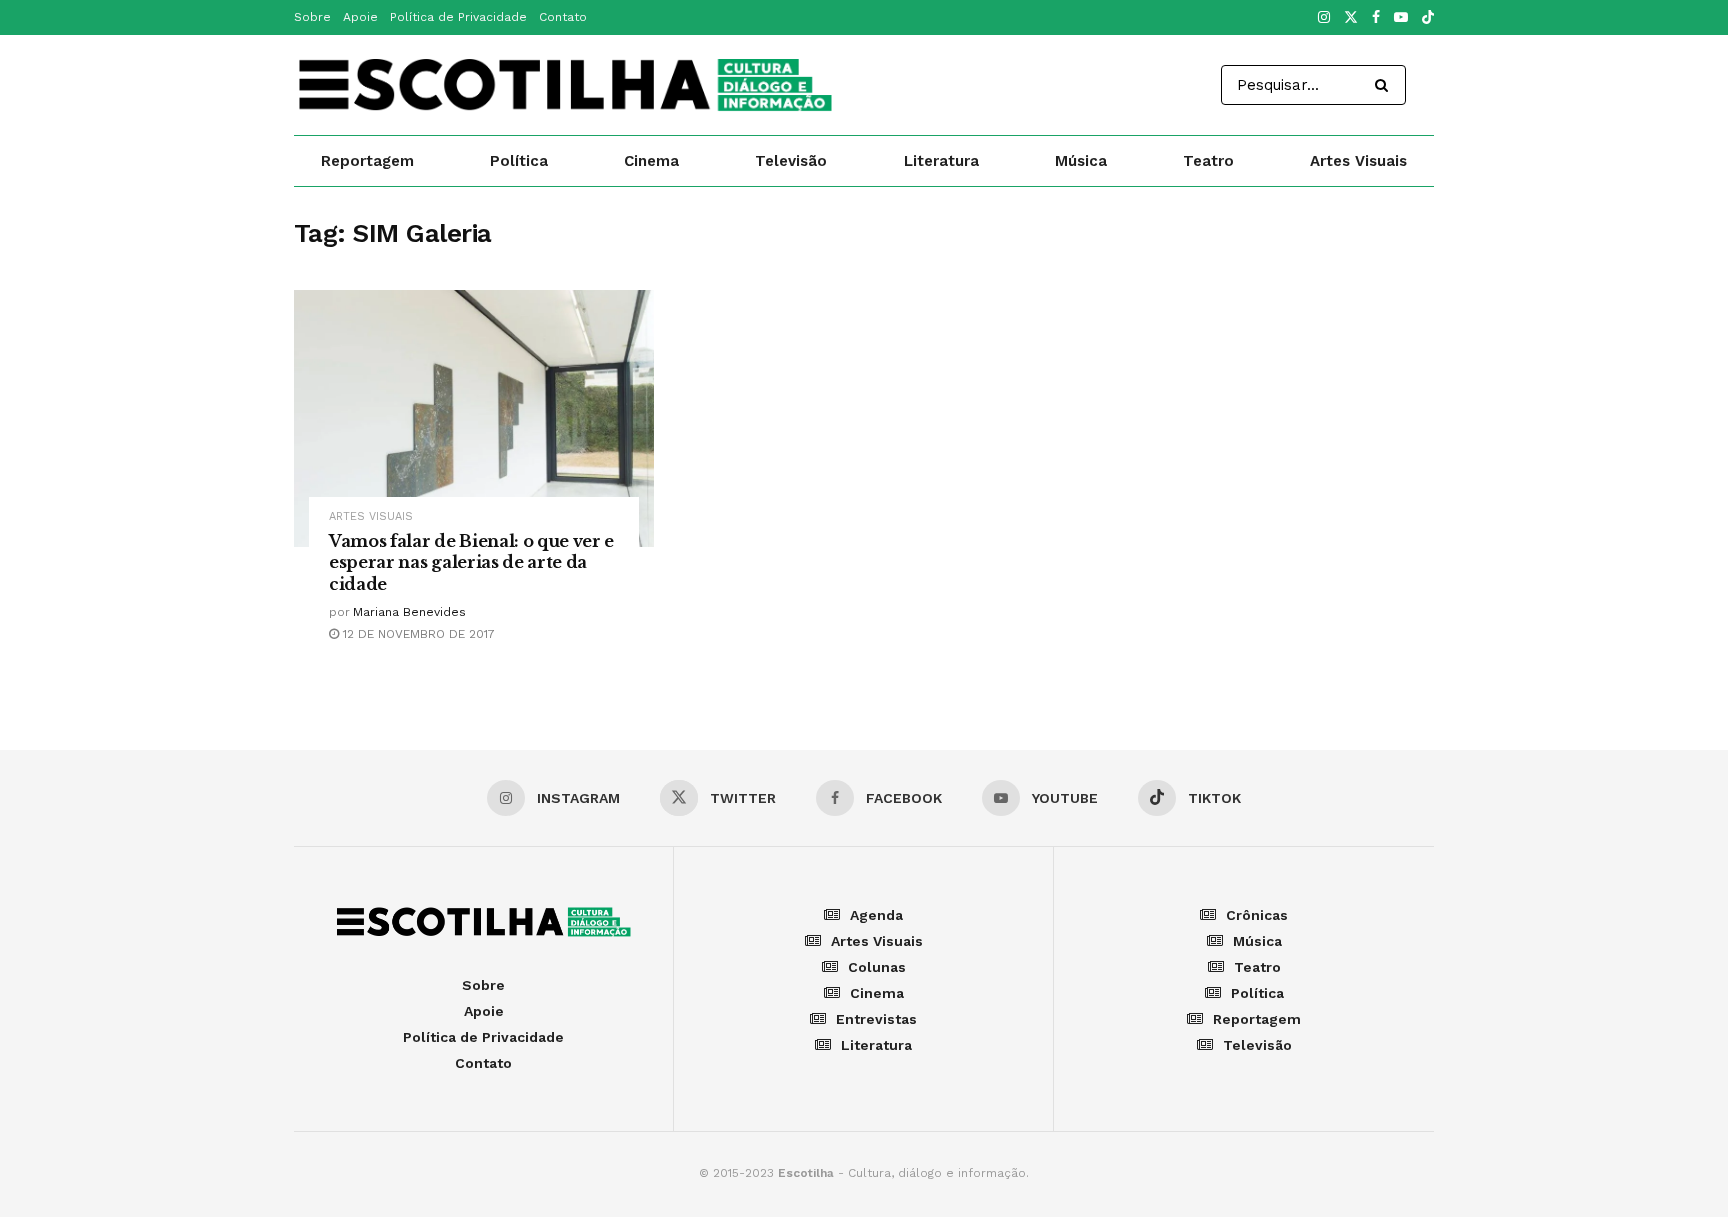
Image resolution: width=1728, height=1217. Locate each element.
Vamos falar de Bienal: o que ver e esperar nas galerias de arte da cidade (471, 562)
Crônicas (1257, 915)
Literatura (941, 161)
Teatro (1208, 161)
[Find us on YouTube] (1401, 18)
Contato (563, 17)
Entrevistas (876, 1019)
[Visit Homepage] (565, 85)
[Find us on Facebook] (1376, 18)
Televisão (791, 161)
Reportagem (367, 161)
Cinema (651, 161)
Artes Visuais (1358, 161)
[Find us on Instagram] (1324, 18)
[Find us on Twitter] (1351, 18)
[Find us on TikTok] (1428, 18)
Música (1081, 161)
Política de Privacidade (458, 17)
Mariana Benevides (409, 612)
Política (519, 161)
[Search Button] (1385, 85)
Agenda (876, 915)
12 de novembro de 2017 (417, 634)
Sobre (312, 17)
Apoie (360, 17)
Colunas (877, 967)
